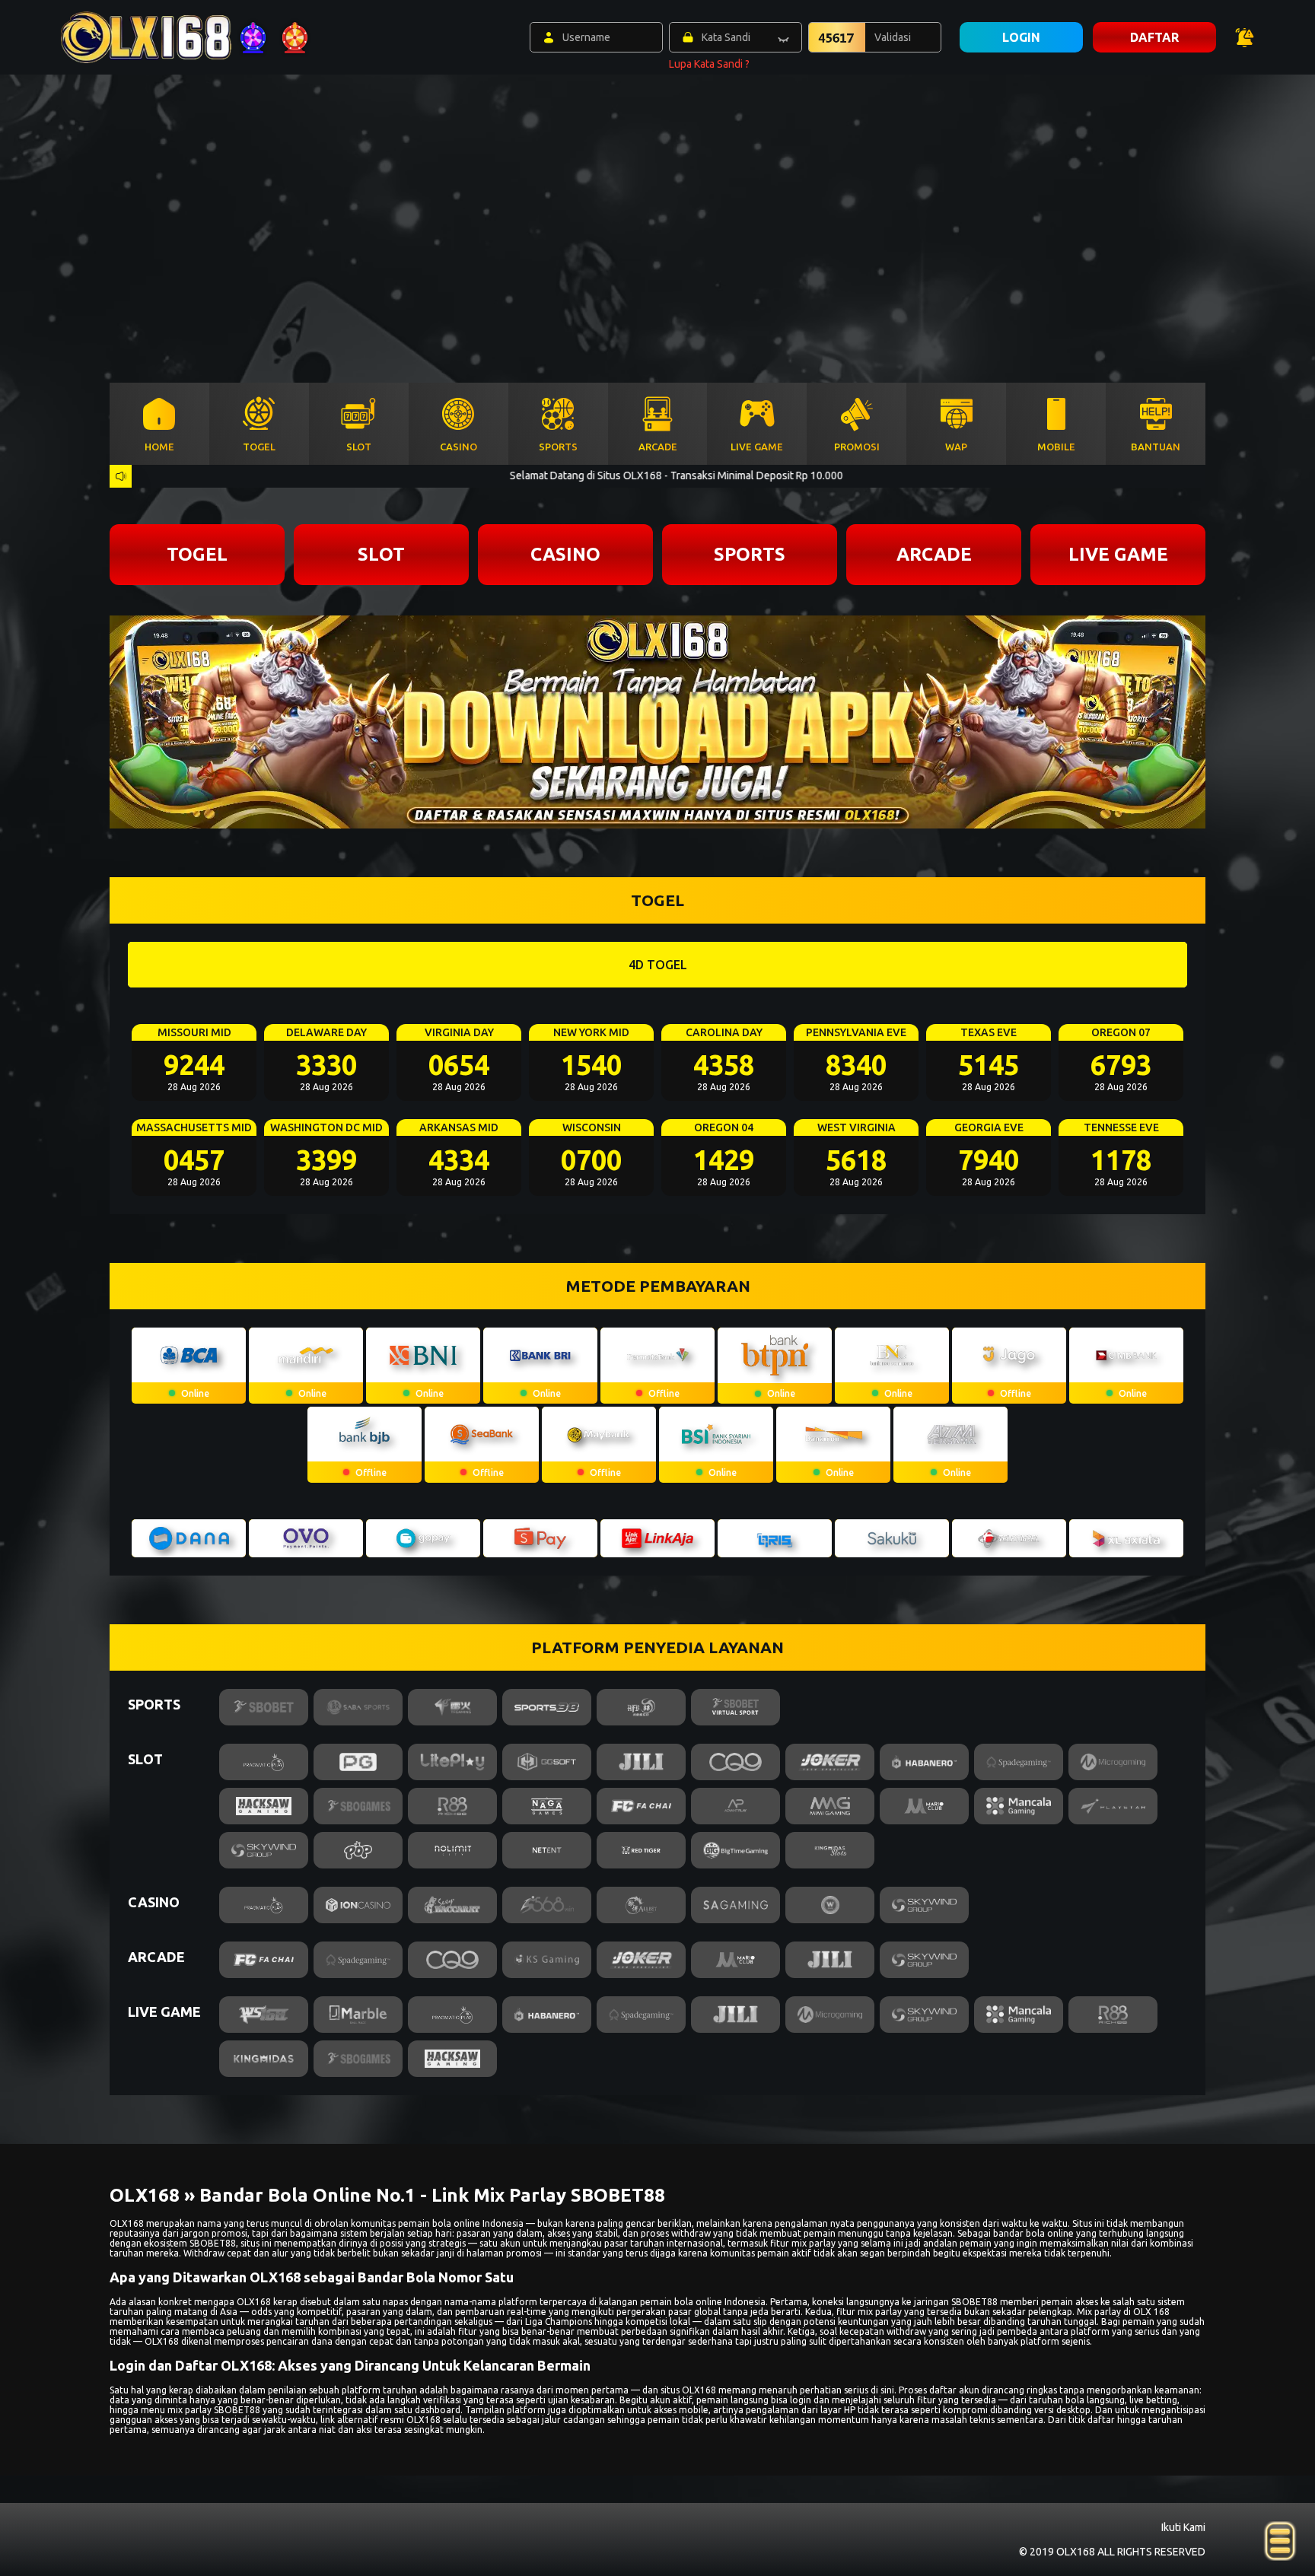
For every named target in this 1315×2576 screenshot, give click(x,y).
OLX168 (127, 2223)
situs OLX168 (688, 2390)
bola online (698, 2302)
